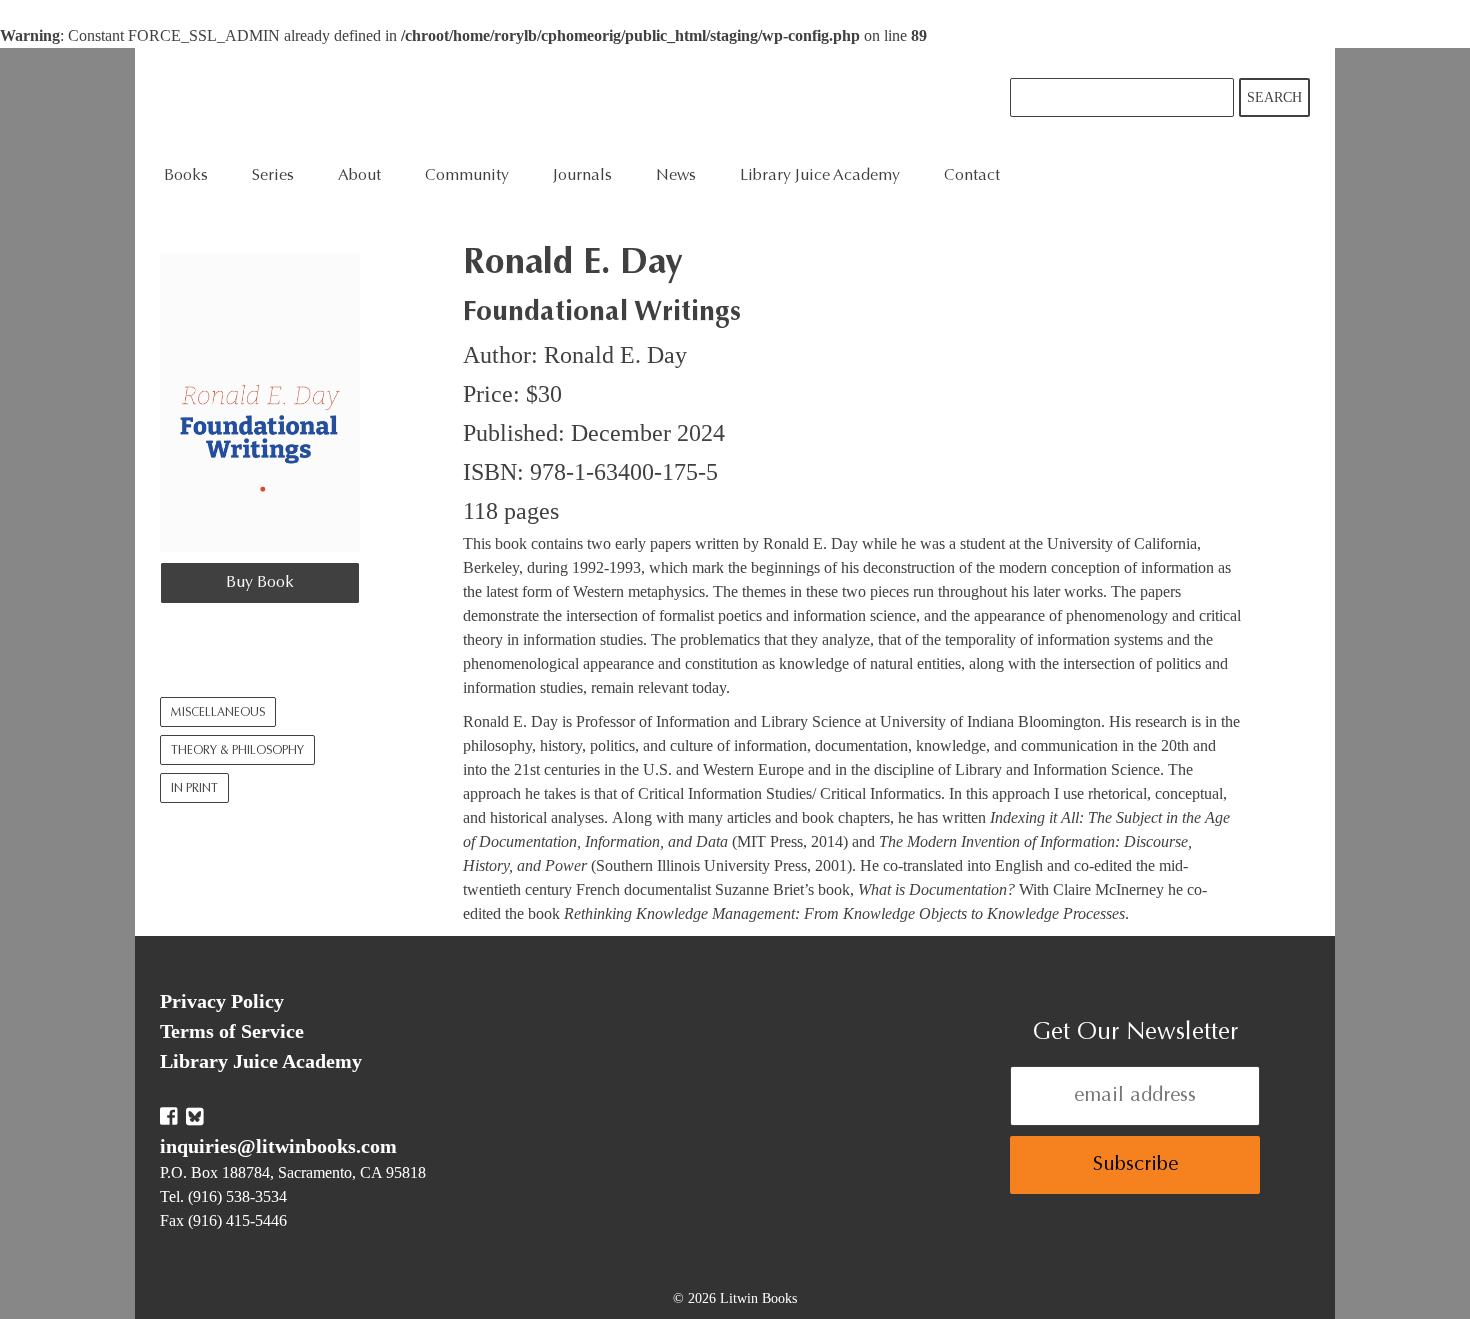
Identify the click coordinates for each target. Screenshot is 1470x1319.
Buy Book (260, 583)
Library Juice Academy (820, 176)
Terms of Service (232, 1031)
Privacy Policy (222, 1001)
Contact (972, 176)
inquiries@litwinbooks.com (278, 1146)
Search (1274, 97)
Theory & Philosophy (237, 751)
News (676, 176)
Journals (582, 176)
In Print (194, 789)
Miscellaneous (218, 713)
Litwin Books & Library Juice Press (462, 103)
